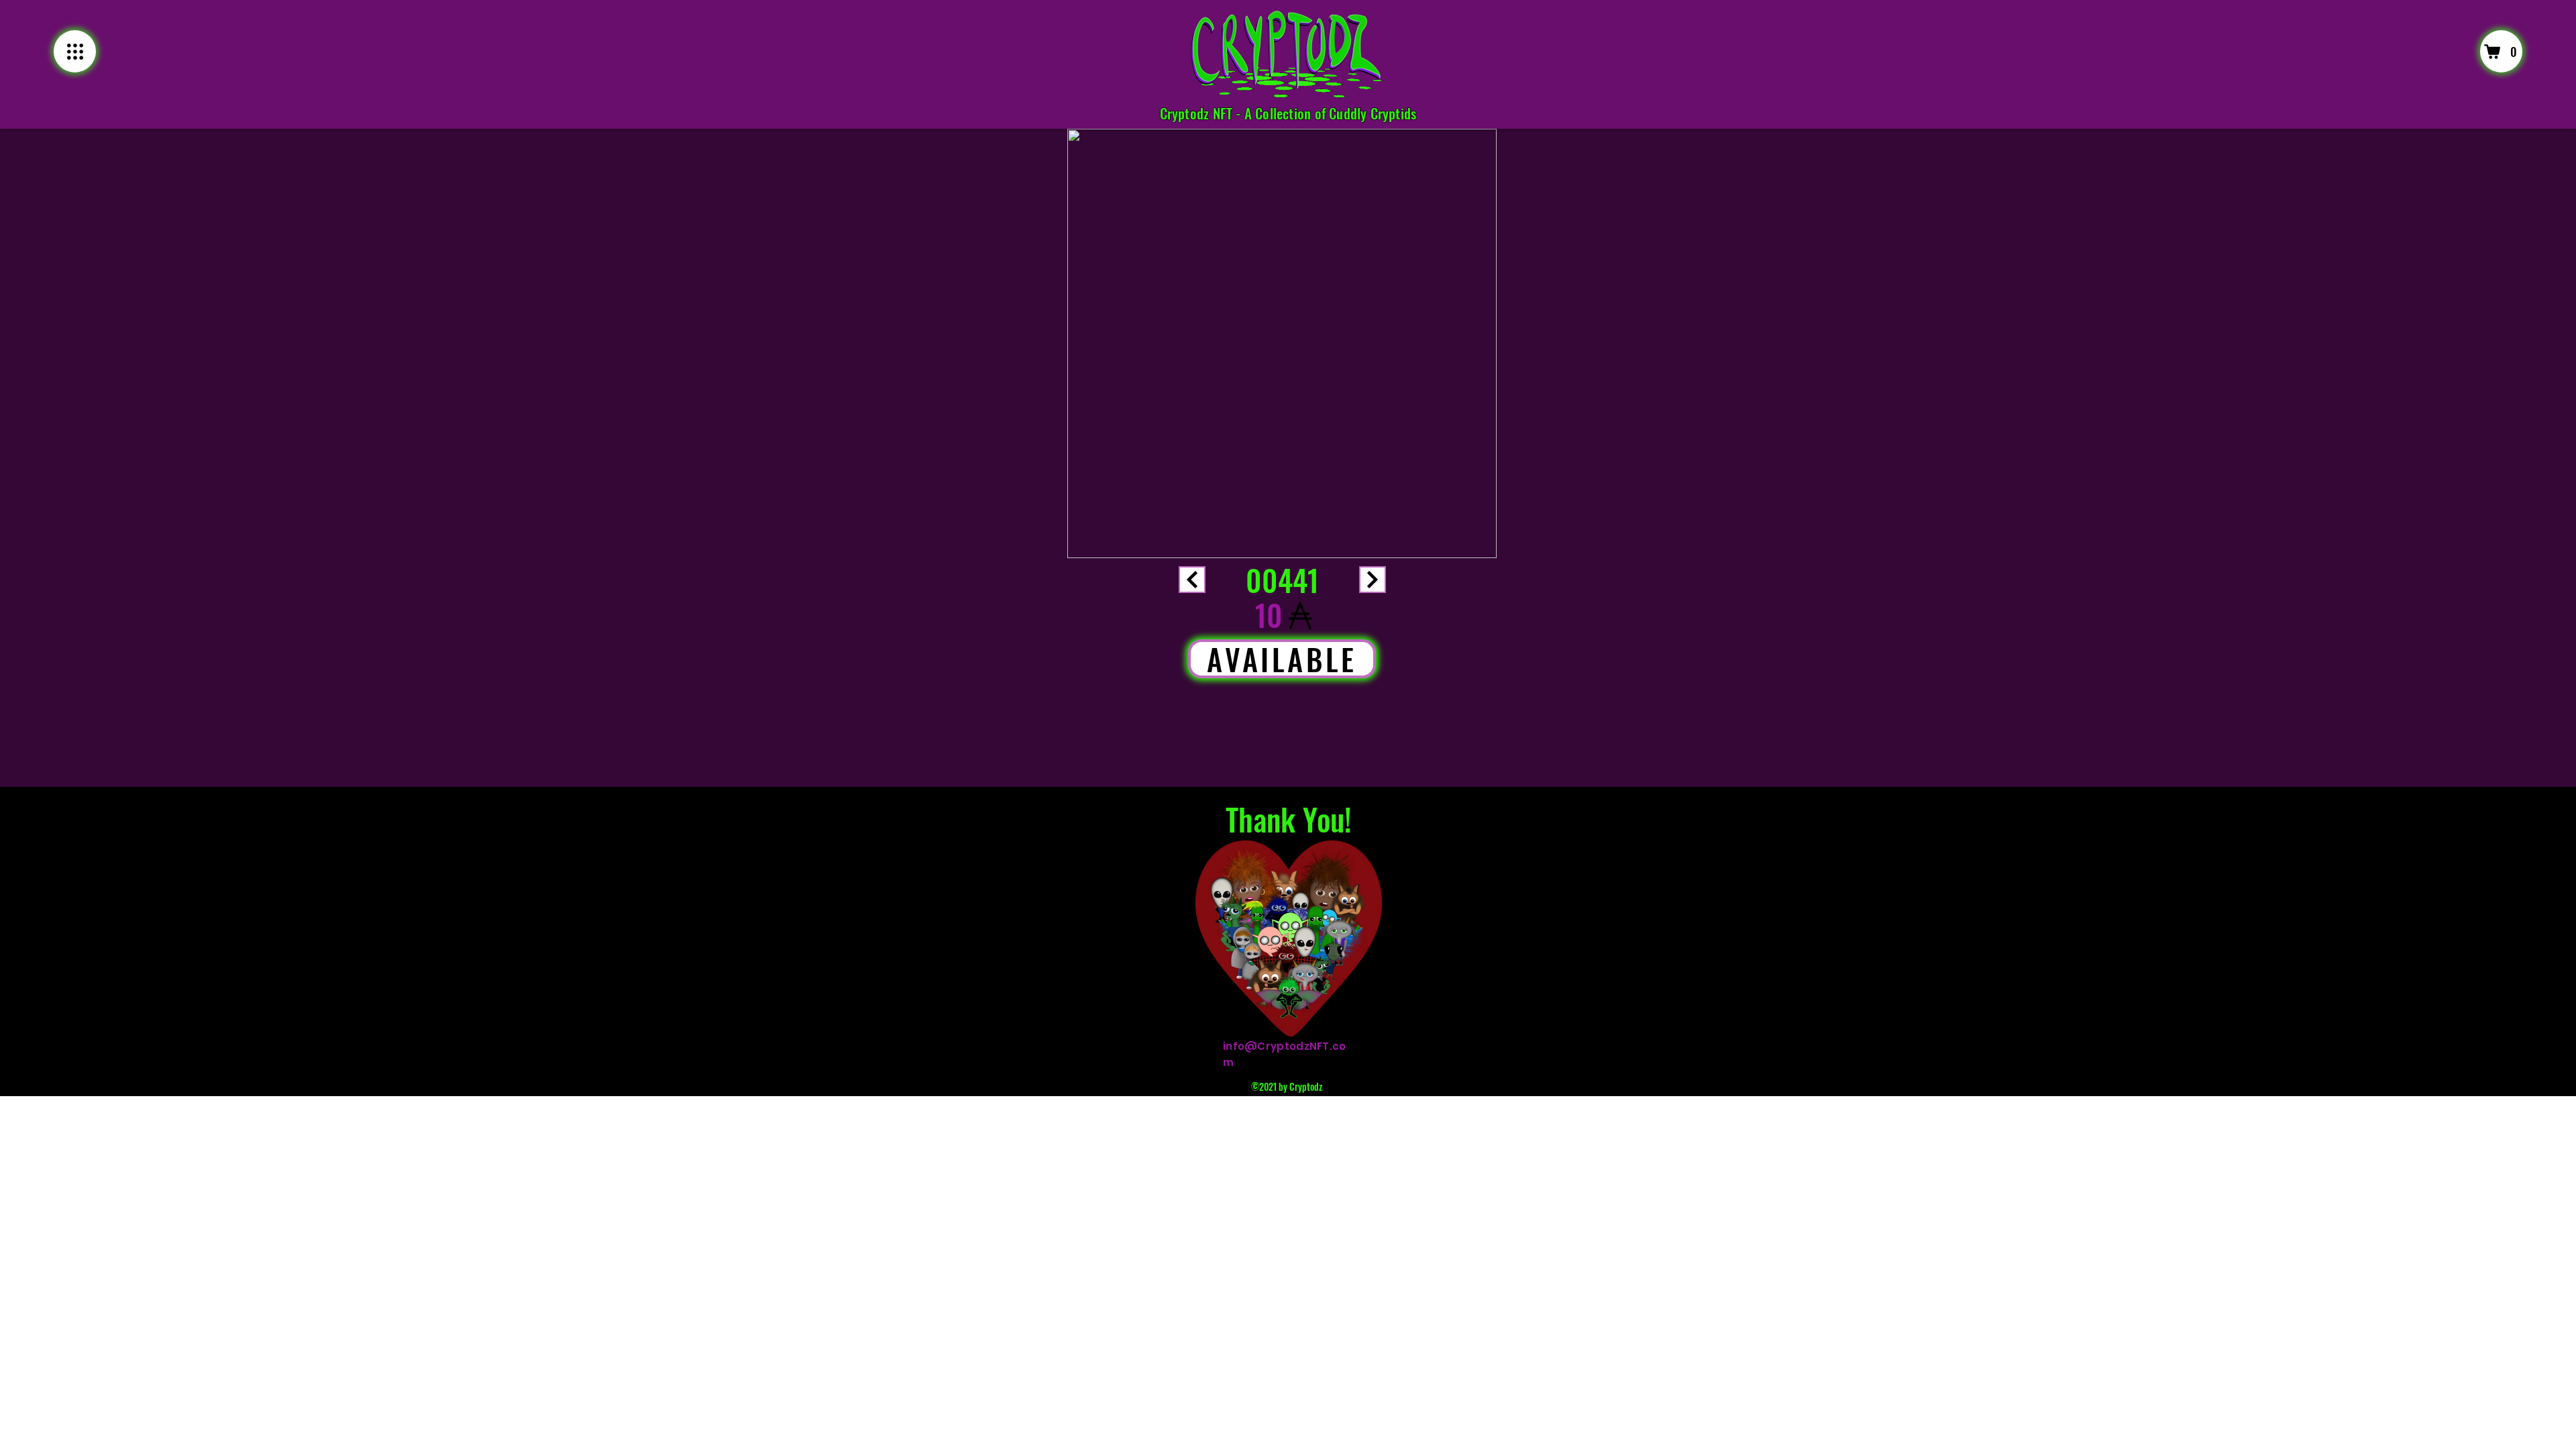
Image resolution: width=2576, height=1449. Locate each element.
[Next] (1192, 580)
